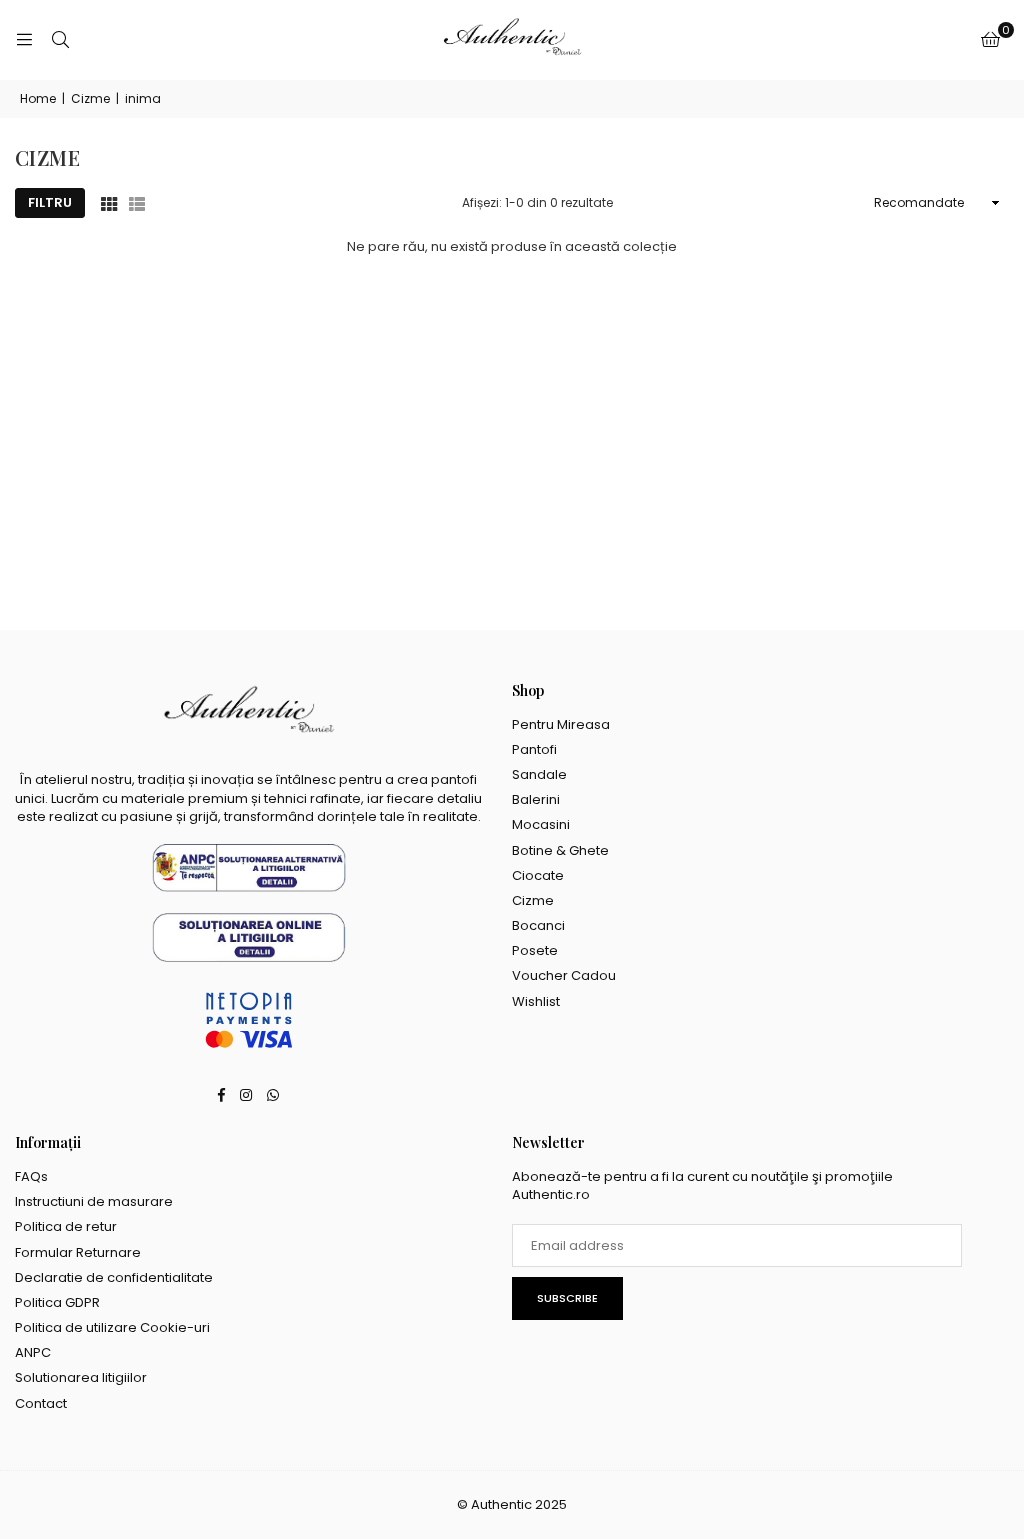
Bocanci (538, 925)
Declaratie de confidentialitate (114, 1277)
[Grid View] (109, 203)
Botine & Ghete (560, 850)
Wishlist (536, 1001)
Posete (535, 950)
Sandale (539, 774)
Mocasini (541, 824)
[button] (990, 40)
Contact (41, 1403)
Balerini (536, 799)
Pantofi (534, 749)
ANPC (33, 1352)
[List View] (137, 203)
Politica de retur (66, 1226)
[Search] (60, 39)
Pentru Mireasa (561, 724)
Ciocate (538, 875)
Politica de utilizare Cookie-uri (112, 1327)
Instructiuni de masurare (94, 1201)
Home (38, 99)
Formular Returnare (78, 1252)
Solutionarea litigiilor (81, 1377)
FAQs (31, 1176)
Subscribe (567, 1298)
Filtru (50, 202)
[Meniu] (24, 39)
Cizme (90, 99)
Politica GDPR (57, 1302)
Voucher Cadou (564, 975)
